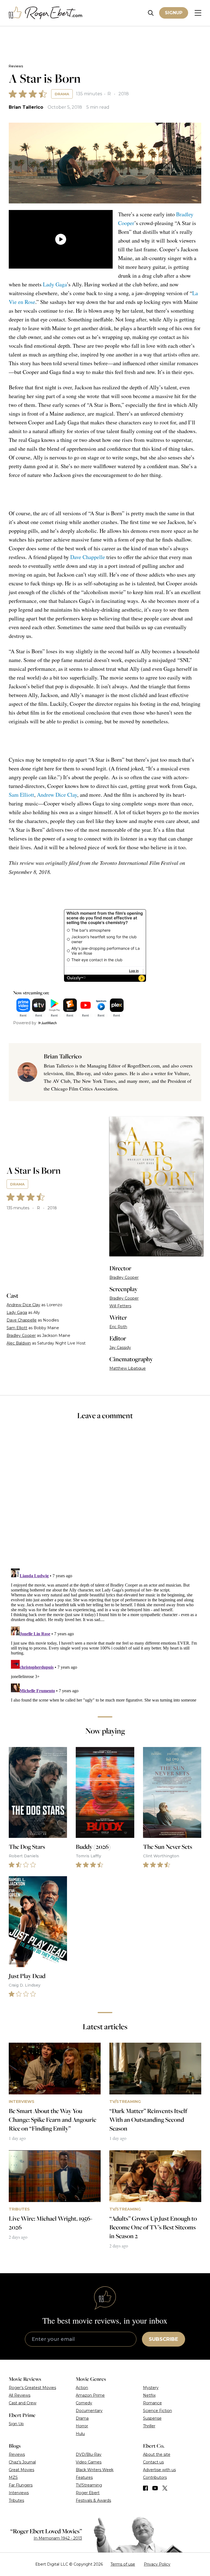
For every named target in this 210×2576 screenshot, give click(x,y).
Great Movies (21, 2470)
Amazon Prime (90, 2395)
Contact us (153, 2462)
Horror (82, 2426)
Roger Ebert (88, 2493)
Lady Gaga (55, 284)
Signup (174, 13)
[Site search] (151, 13)
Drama (62, 94)
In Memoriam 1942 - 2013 (58, 2538)
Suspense (152, 2418)
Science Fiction (157, 2411)
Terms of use (123, 2564)
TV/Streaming (89, 2485)
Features (84, 2477)
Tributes (16, 2500)
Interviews (19, 2493)
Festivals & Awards (93, 2500)
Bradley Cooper (21, 1336)
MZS (13, 2477)
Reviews (16, 66)
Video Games (89, 2462)
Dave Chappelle (88, 557)
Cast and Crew (23, 2403)
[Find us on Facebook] (145, 2488)
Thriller (149, 2426)
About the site (157, 2454)
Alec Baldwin (19, 1343)
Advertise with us (159, 2470)
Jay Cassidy (120, 1348)
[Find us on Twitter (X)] (165, 2488)
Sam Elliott (21, 795)
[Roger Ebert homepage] (46, 13)
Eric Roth (118, 1327)
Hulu (80, 2434)
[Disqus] (105, 1635)
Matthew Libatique (128, 1368)
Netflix (149, 2395)
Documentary (89, 2411)
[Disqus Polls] (105, 1498)
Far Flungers (21, 2485)
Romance (152, 2403)
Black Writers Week (95, 2470)
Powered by (25, 1023)
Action (82, 2388)
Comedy (84, 2403)
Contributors (155, 2477)
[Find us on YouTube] (155, 2488)
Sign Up (16, 2424)
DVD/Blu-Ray (89, 2454)
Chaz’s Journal (22, 2462)
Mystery (151, 2388)
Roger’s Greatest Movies (32, 2388)
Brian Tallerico (26, 107)
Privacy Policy (157, 2564)
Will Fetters (120, 1306)
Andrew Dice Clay (57, 795)
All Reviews (20, 2395)
